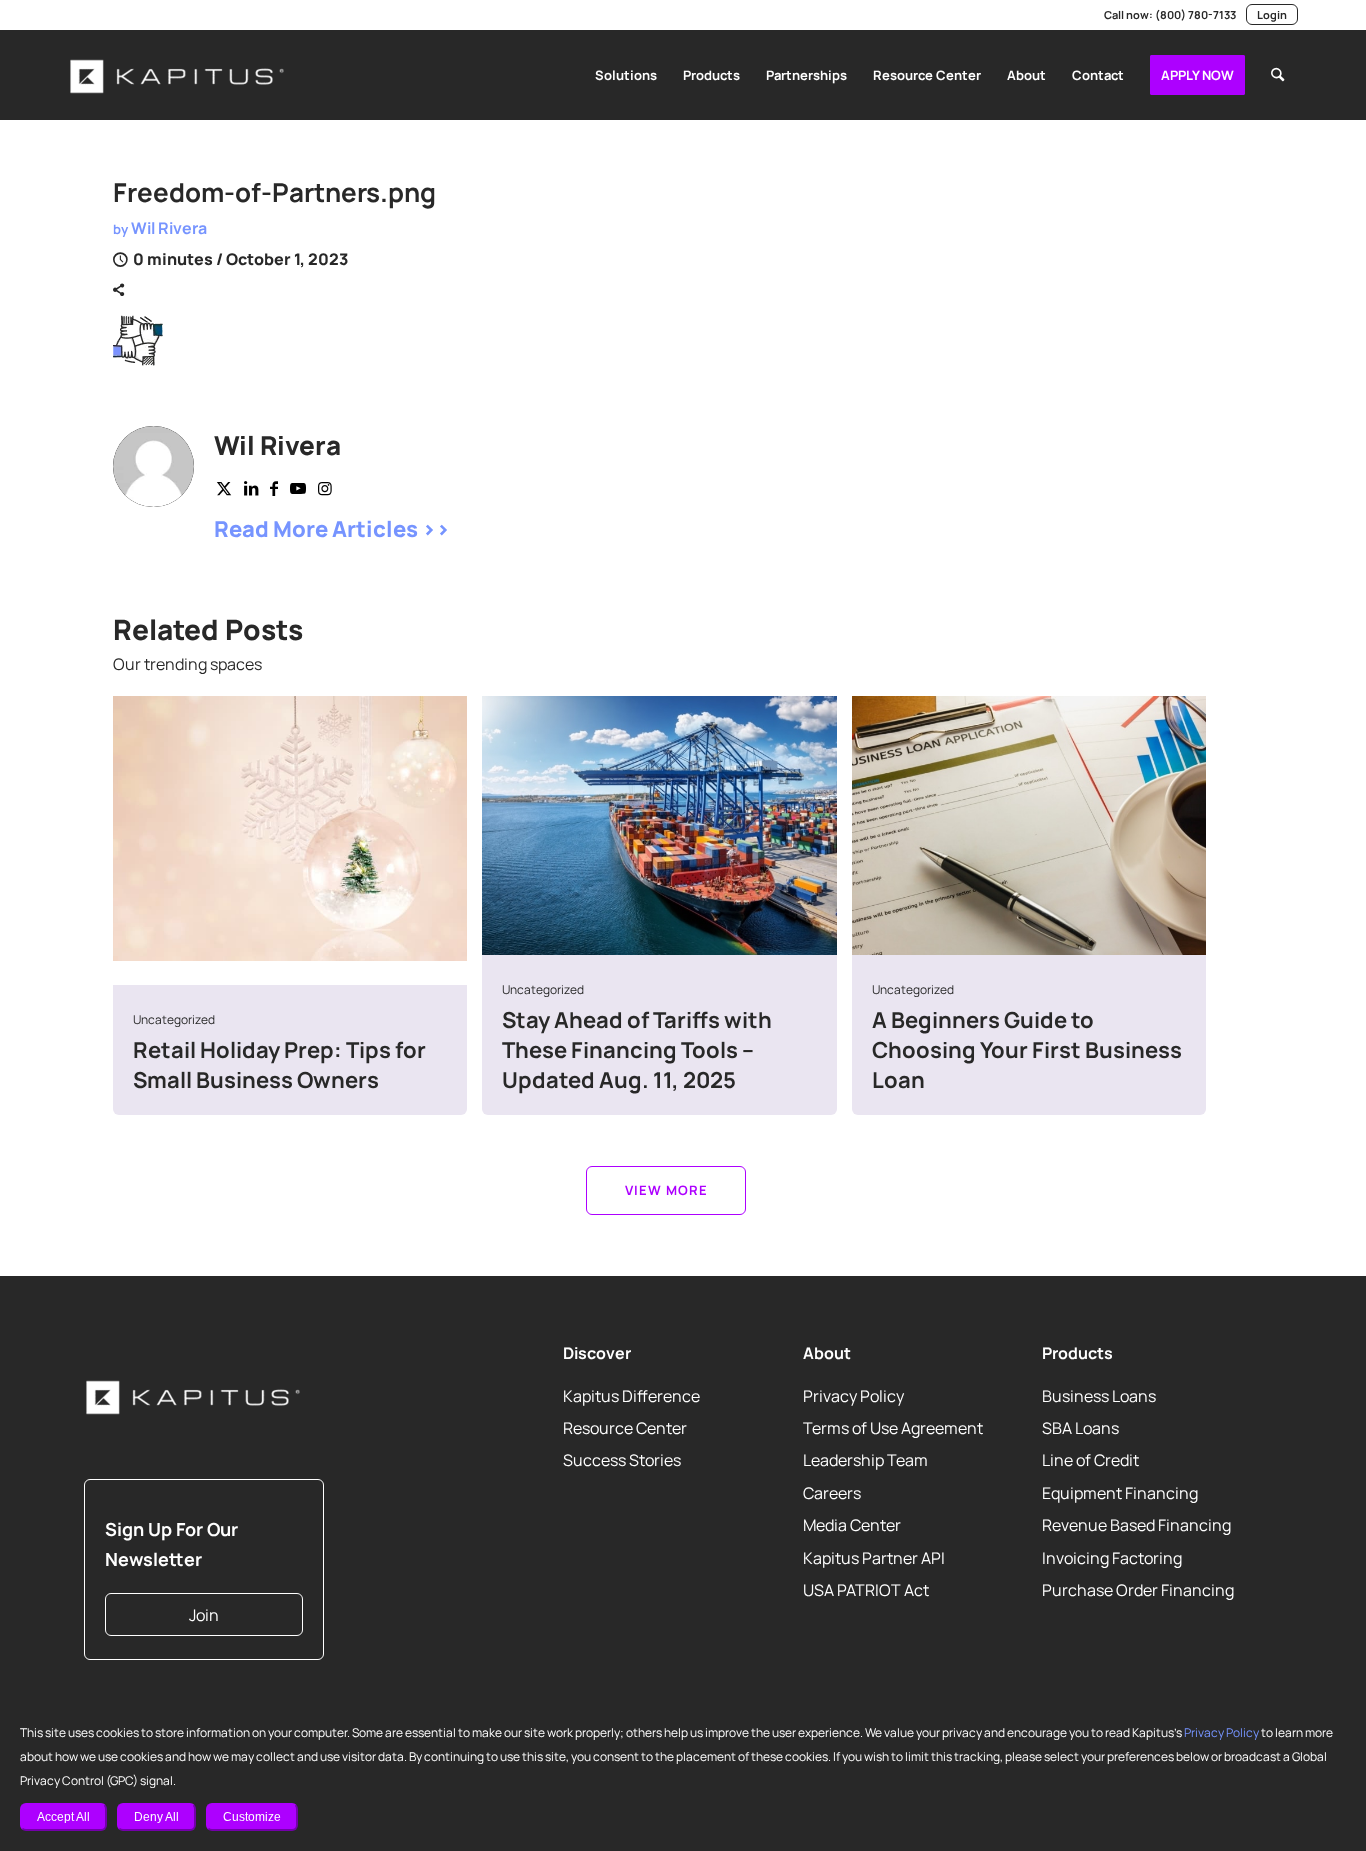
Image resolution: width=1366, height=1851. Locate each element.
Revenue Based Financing (1136, 1525)
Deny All (156, 1817)
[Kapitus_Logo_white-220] (178, 75)
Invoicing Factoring (1112, 1557)
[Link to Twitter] (224, 488)
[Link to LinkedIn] (74, 15)
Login (1272, 14)
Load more (666, 1190)
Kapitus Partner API (874, 1557)
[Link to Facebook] (194, 15)
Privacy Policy (1221, 1732)
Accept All (63, 1817)
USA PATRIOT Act (866, 1590)
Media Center (852, 1525)
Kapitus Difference (631, 1395)
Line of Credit (1090, 1460)
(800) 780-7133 (1195, 14)
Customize (252, 1817)
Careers (832, 1492)
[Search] (1277, 75)
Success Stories (622, 1460)
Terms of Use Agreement (893, 1428)
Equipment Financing (1120, 1492)
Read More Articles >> (332, 529)
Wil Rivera (169, 228)
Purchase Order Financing (1138, 1590)
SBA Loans (1080, 1428)
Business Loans (1099, 1395)
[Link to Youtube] (134, 15)
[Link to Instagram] (164, 15)
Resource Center (625, 1428)
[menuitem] (626, 75)
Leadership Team (865, 1460)
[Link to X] (104, 15)
